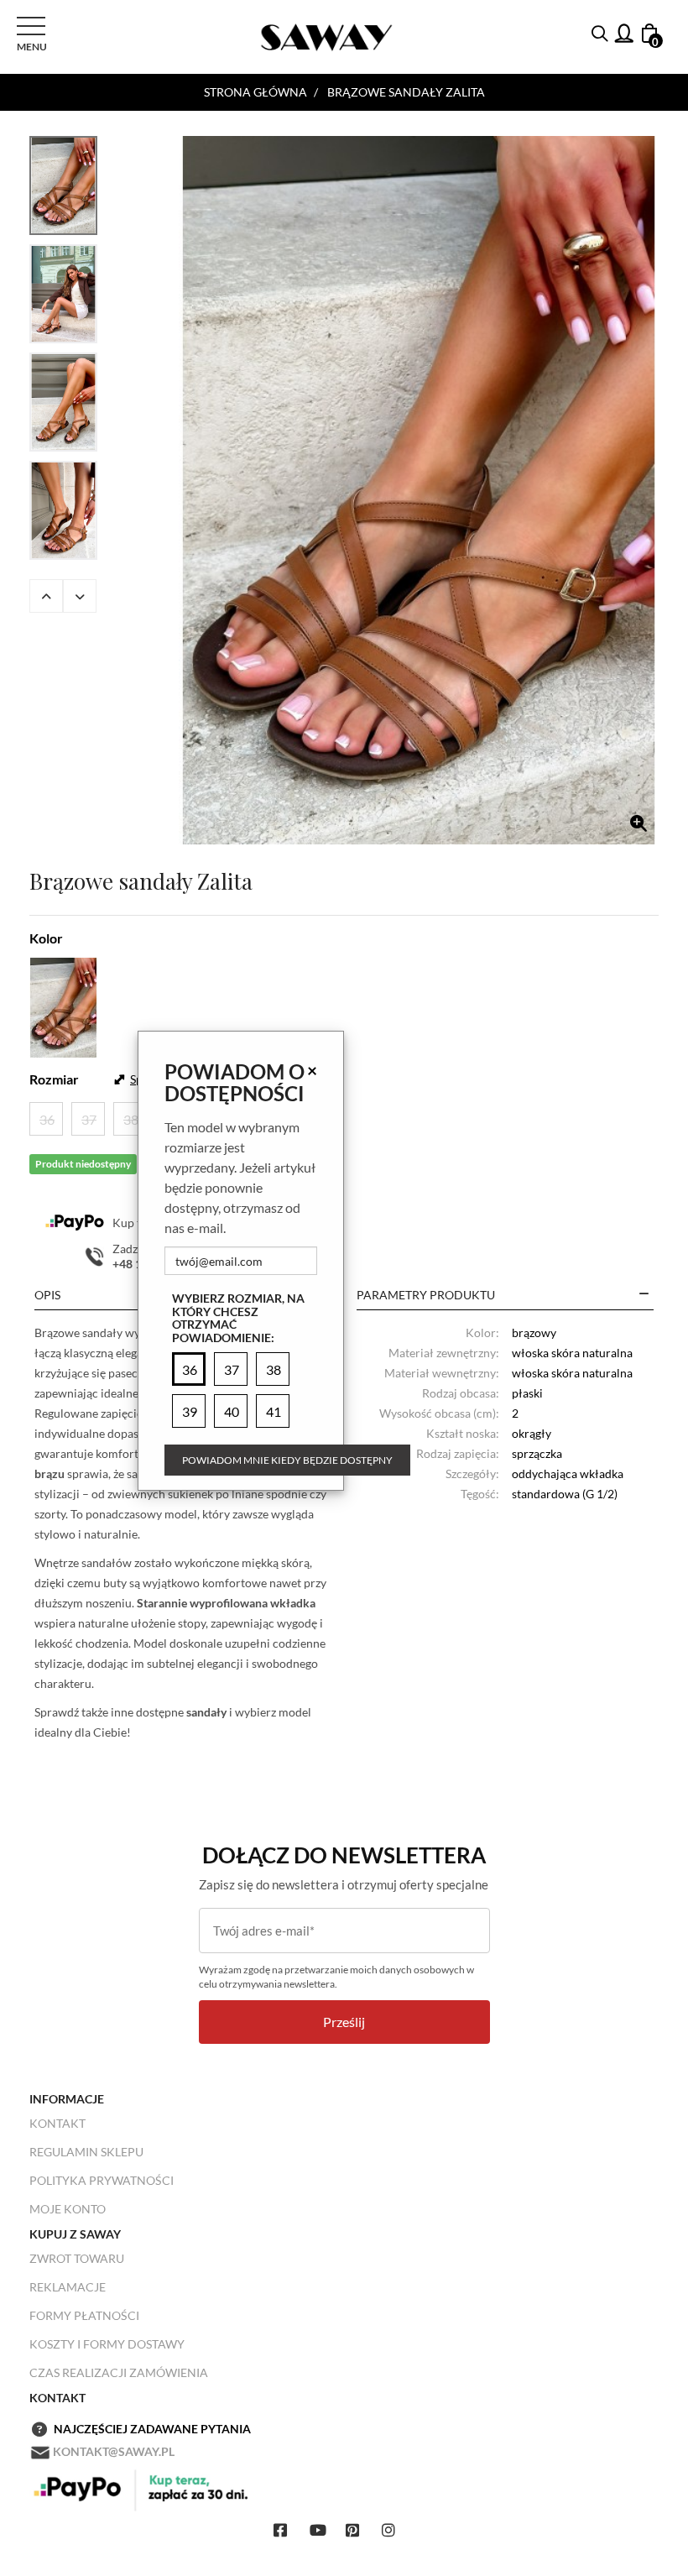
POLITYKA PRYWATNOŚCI (102, 2180)
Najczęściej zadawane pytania (152, 2429)
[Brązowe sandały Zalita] (419, 490)
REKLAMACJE (68, 2287)
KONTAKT (57, 2123)
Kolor (46, 938)
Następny (80, 596)
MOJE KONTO (68, 2209)
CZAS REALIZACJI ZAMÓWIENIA (119, 2372)
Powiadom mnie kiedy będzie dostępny (287, 1460)
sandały (206, 1712)
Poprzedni (46, 596)
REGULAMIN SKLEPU (86, 2152)
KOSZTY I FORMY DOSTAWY (107, 2344)
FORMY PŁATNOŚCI (84, 2315)
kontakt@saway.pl (114, 2451)
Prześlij (344, 2022)
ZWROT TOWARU (77, 2258)
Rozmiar (54, 1079)
